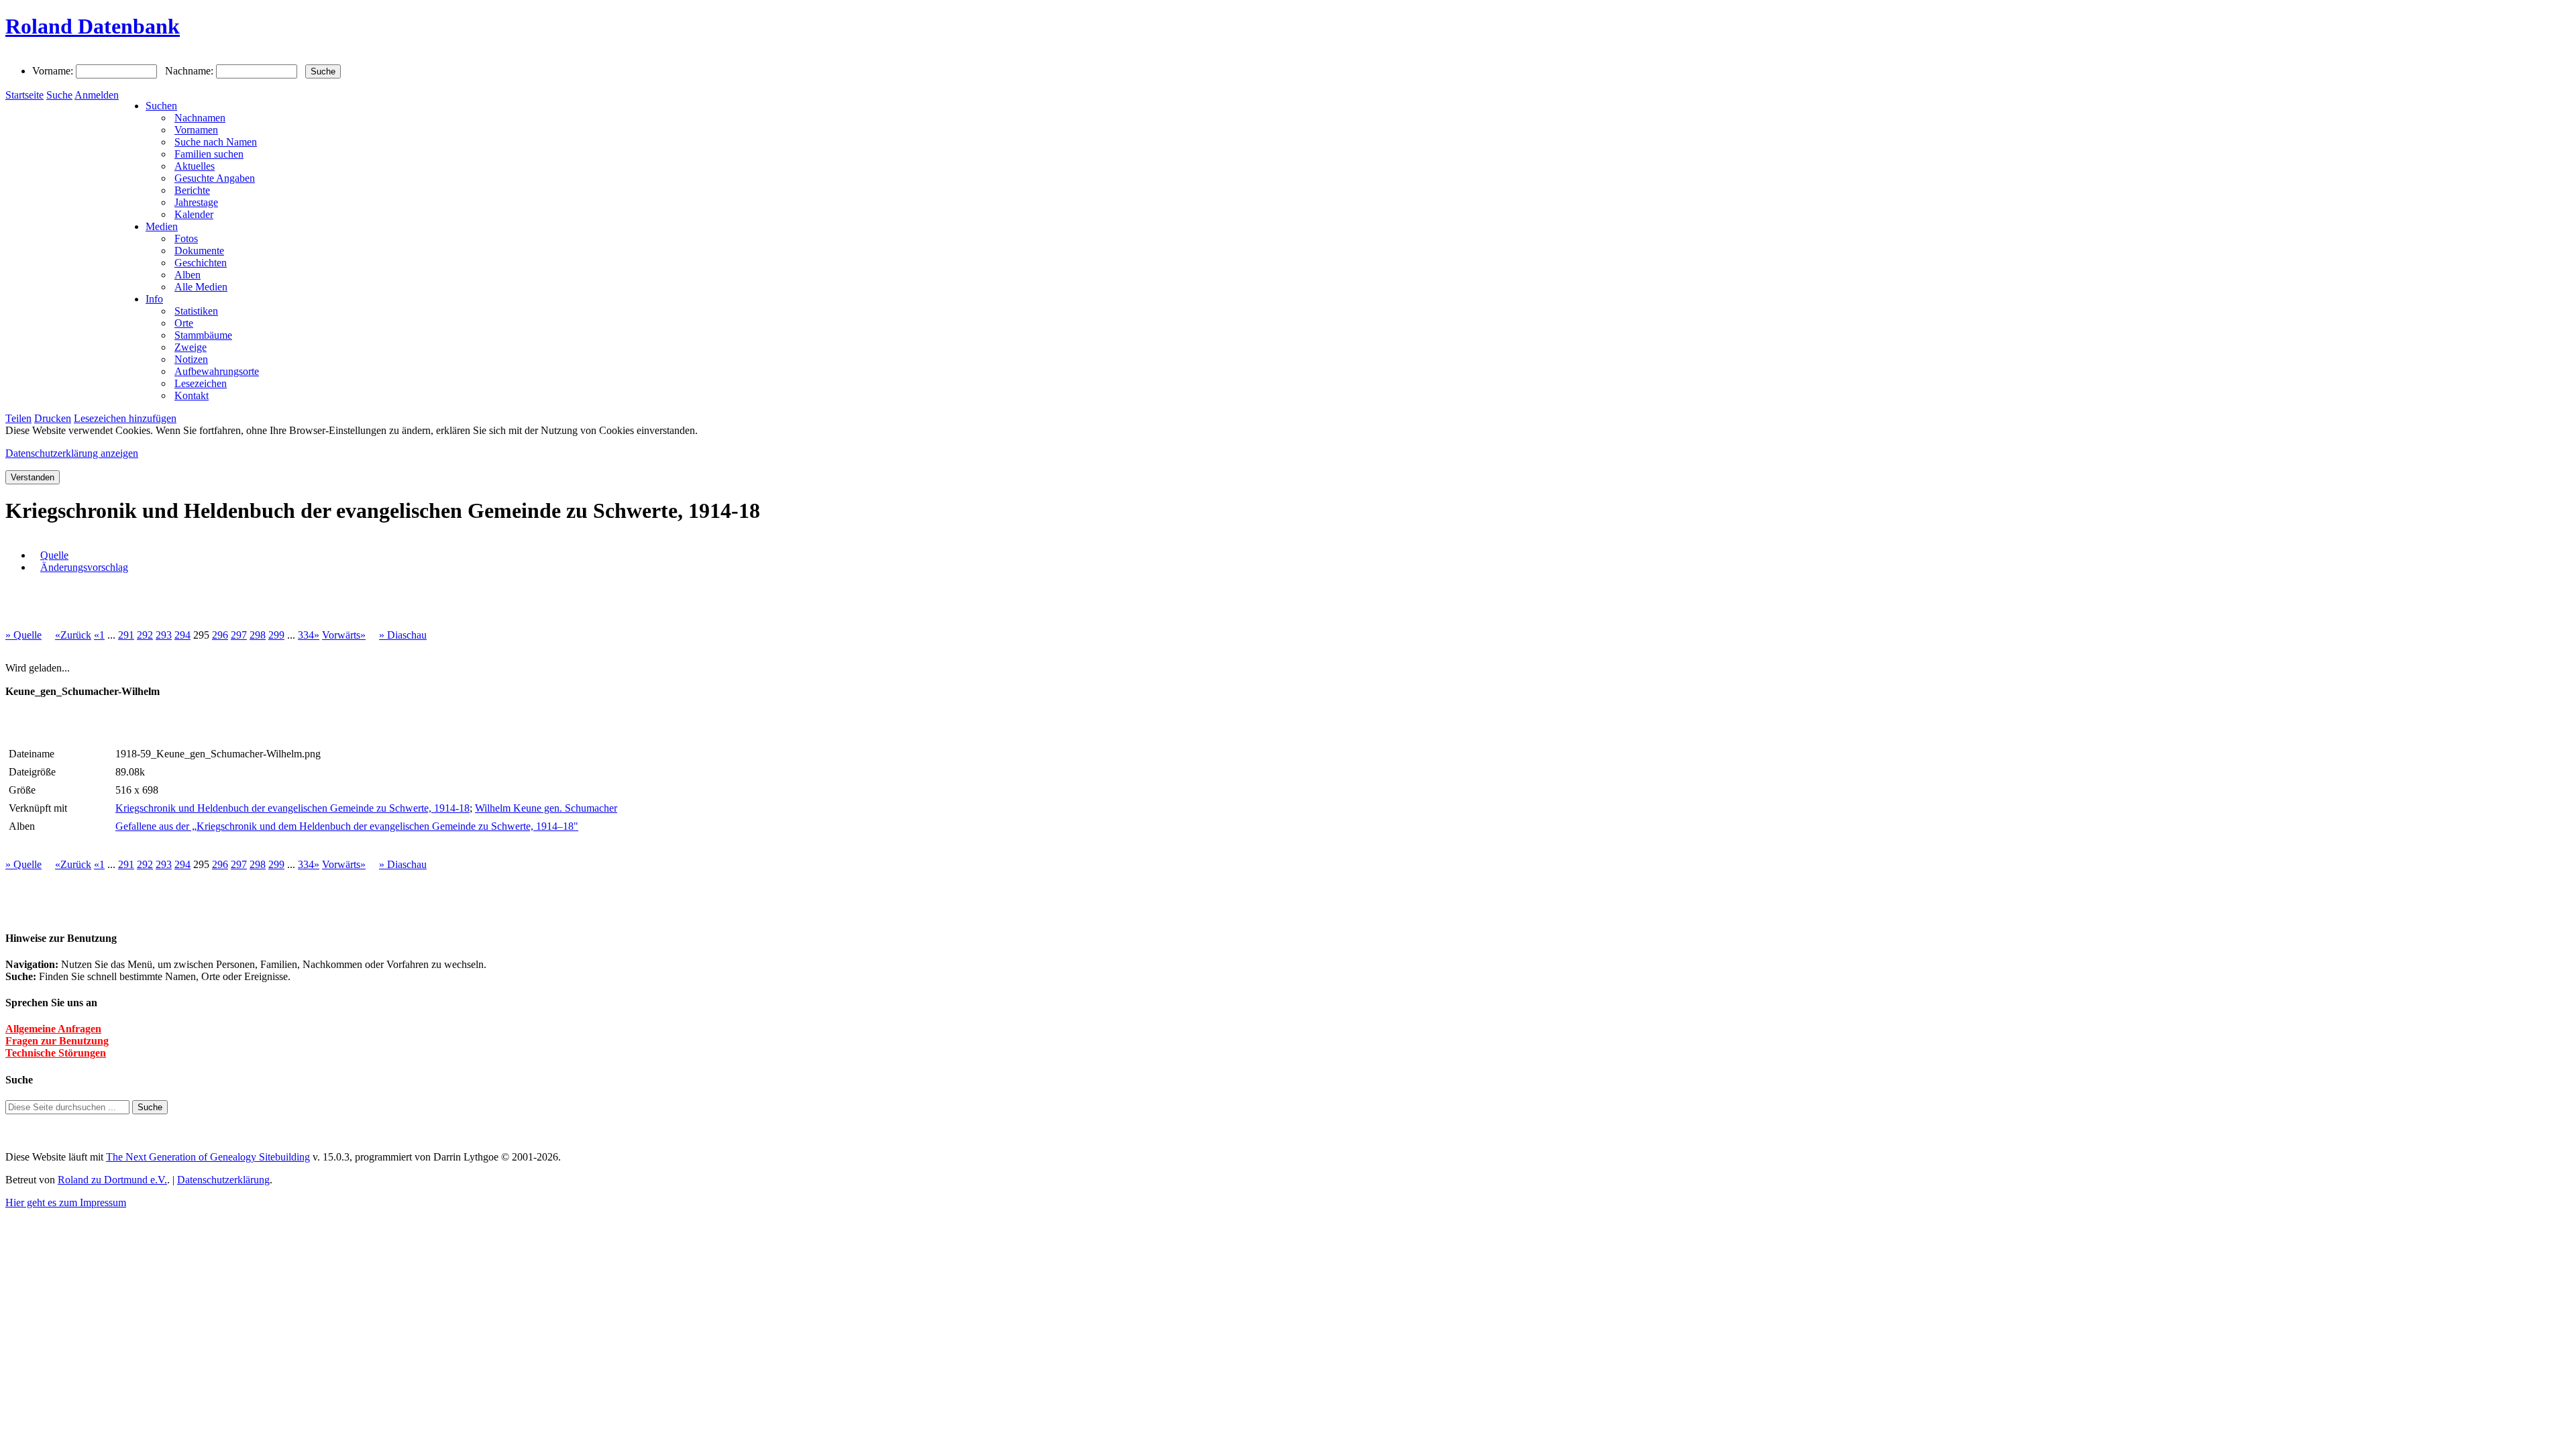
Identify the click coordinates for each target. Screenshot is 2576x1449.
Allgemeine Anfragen (53, 1029)
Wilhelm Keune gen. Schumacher (546, 808)
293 (164, 635)
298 (258, 635)
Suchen (161, 106)
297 (239, 635)
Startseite (24, 95)
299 (276, 635)
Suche (59, 95)
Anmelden (97, 95)
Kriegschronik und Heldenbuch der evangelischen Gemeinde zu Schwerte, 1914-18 (292, 808)
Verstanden (33, 477)
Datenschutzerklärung (223, 1180)
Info (154, 299)
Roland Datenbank (93, 26)
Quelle (54, 555)
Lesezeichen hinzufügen (125, 418)
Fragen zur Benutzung (57, 1041)
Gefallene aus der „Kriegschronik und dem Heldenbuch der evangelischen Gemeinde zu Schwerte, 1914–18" (347, 826)
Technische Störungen (56, 1053)
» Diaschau (403, 635)
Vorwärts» (344, 635)
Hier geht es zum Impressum (66, 1202)
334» (309, 635)
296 (220, 635)
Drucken (53, 418)
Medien (162, 226)
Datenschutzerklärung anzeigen (72, 453)
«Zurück (73, 635)
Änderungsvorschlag (84, 567)
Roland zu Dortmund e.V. (112, 1180)
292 (145, 635)
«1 (99, 635)
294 (182, 635)
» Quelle (23, 635)
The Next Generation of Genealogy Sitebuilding (208, 1157)
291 (126, 635)
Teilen (18, 418)
